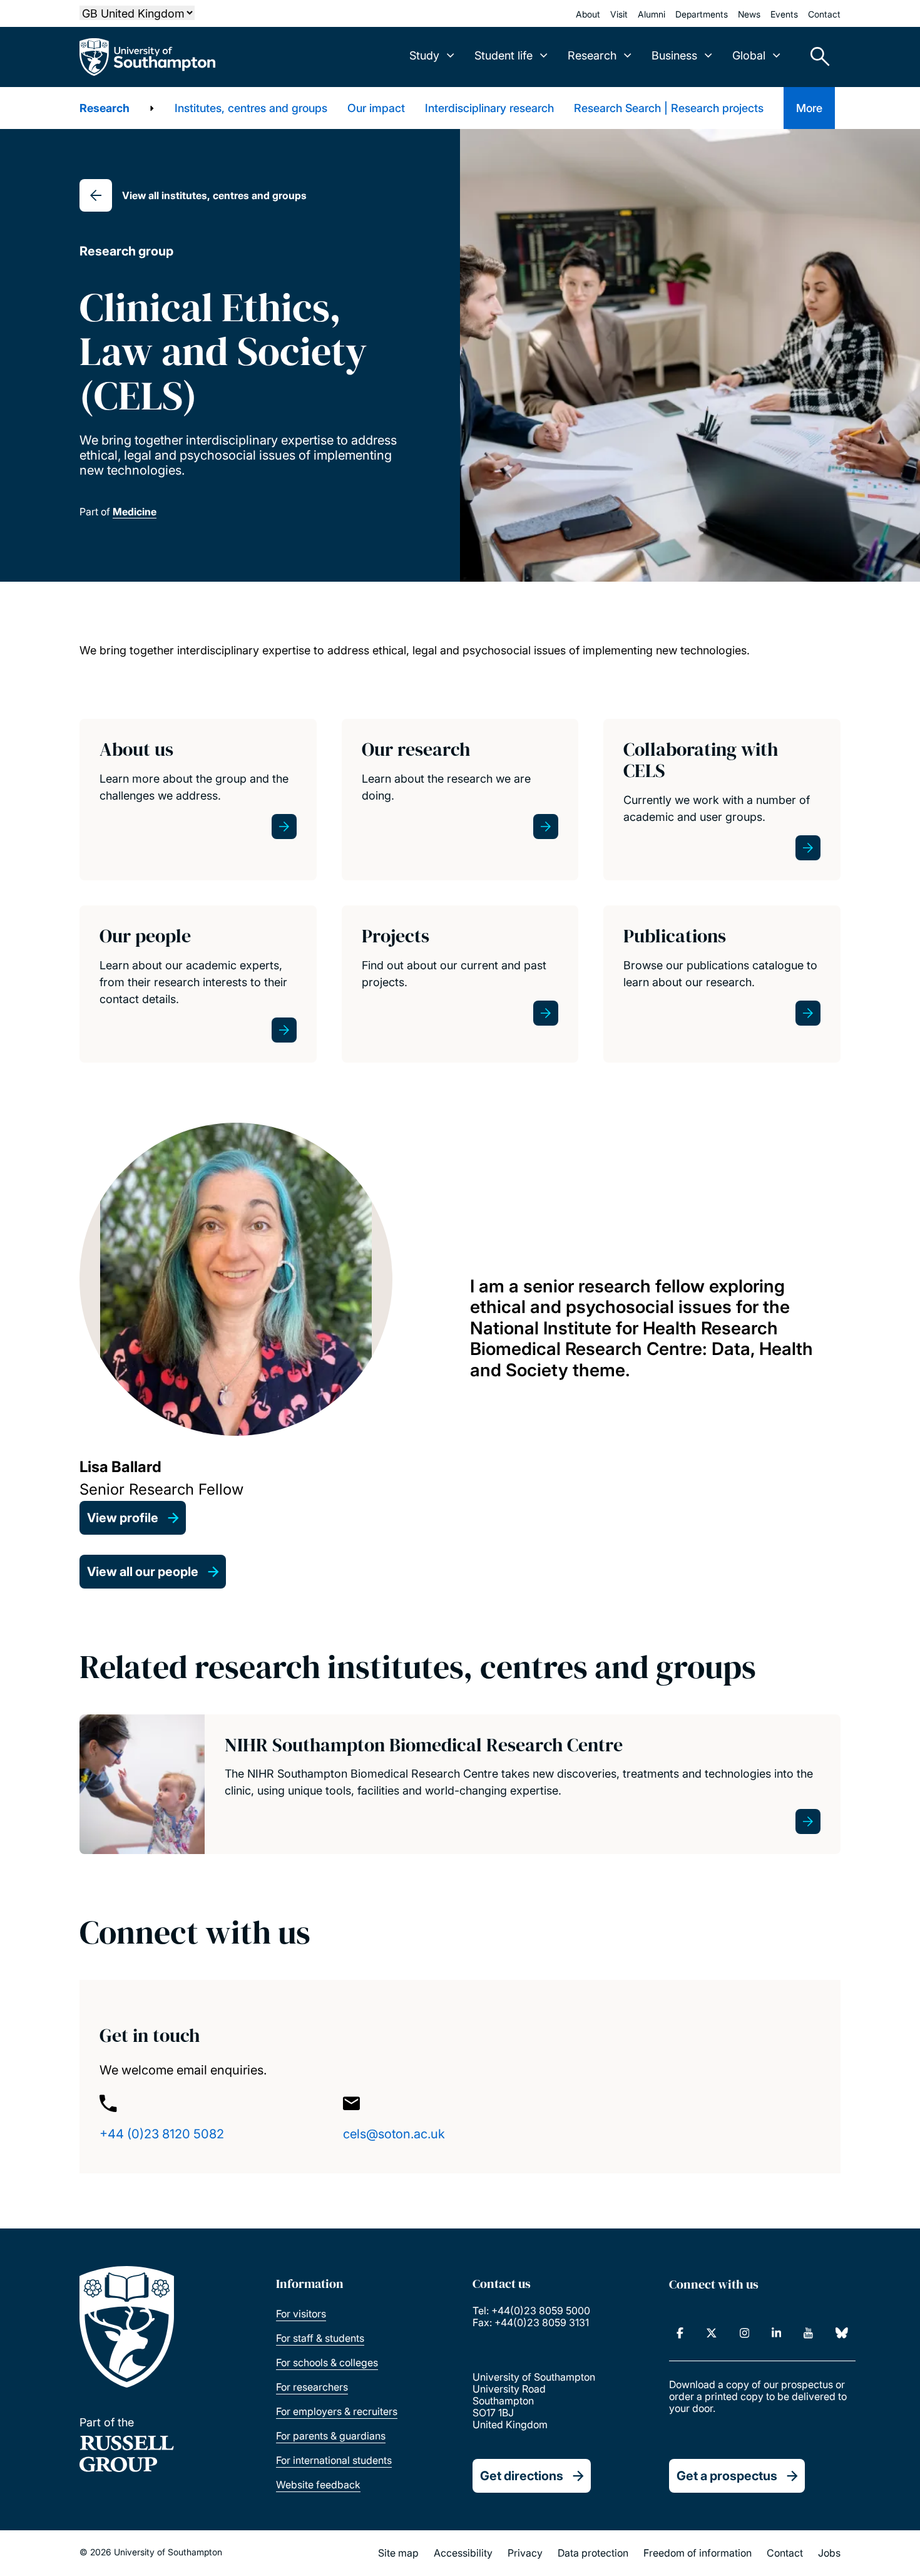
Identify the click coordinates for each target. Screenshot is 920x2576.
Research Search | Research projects (669, 108)
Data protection (593, 2553)
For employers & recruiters (337, 2411)
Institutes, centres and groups (251, 108)
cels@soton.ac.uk (394, 2134)
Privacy (525, 2553)
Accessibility (463, 2553)
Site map (398, 2553)
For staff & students (320, 2338)
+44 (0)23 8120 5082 (162, 2134)
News (749, 14)
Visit (619, 14)
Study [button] (424, 55)
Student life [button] (503, 55)
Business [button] (674, 55)
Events (784, 14)
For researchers (312, 2387)
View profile (123, 1518)
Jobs (829, 2553)
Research (105, 108)
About (588, 14)
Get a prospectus (727, 2476)
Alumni (652, 14)
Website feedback (318, 2485)
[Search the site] (815, 57)
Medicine (135, 512)
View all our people (143, 1572)
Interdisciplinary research (489, 108)
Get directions (522, 2476)
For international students (334, 2460)
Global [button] (749, 55)
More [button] (809, 108)
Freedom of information (698, 2553)
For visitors (301, 2314)
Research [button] (592, 55)
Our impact (376, 108)
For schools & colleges (327, 2362)
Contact (824, 14)
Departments (702, 14)
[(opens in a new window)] (680, 2333)
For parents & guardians (331, 2436)
